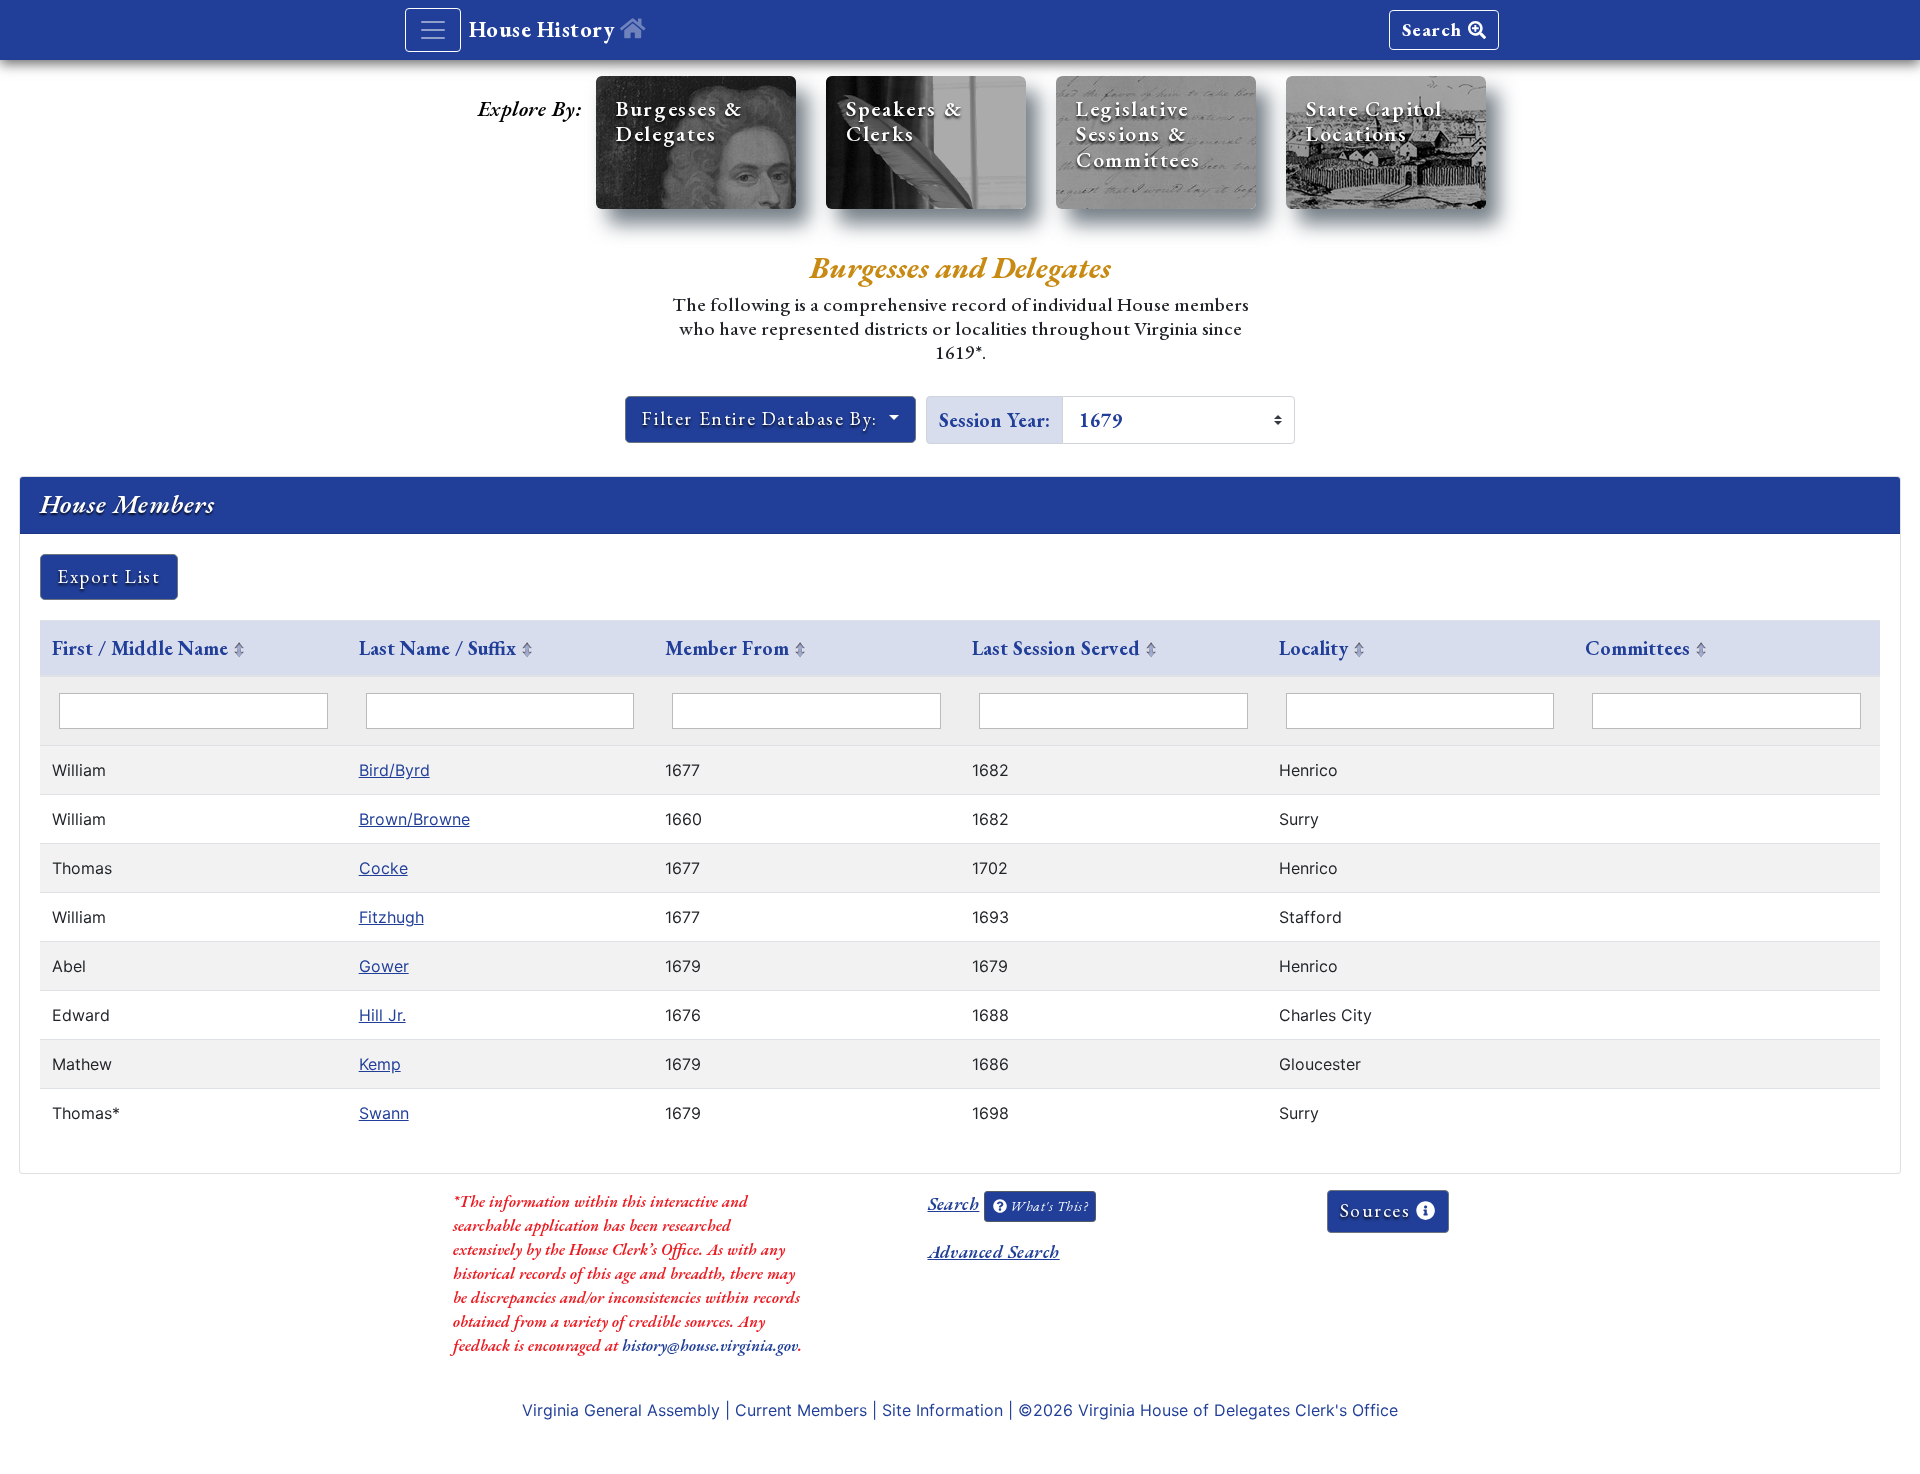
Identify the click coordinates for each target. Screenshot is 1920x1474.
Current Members (801, 1410)
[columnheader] (193, 649)
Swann (384, 1113)
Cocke (383, 868)
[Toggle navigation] (433, 30)
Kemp (380, 1064)
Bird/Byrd (394, 770)
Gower (384, 966)
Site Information (942, 1410)
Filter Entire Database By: (762, 418)
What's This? (1047, 1206)
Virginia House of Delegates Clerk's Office (1238, 1410)
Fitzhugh (391, 917)
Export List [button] (109, 576)
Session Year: (994, 420)
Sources (1378, 1210)
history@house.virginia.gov (710, 1345)
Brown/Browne (414, 819)
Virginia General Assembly (621, 1410)
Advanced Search (994, 1251)
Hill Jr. (382, 1015)
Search (1435, 29)
